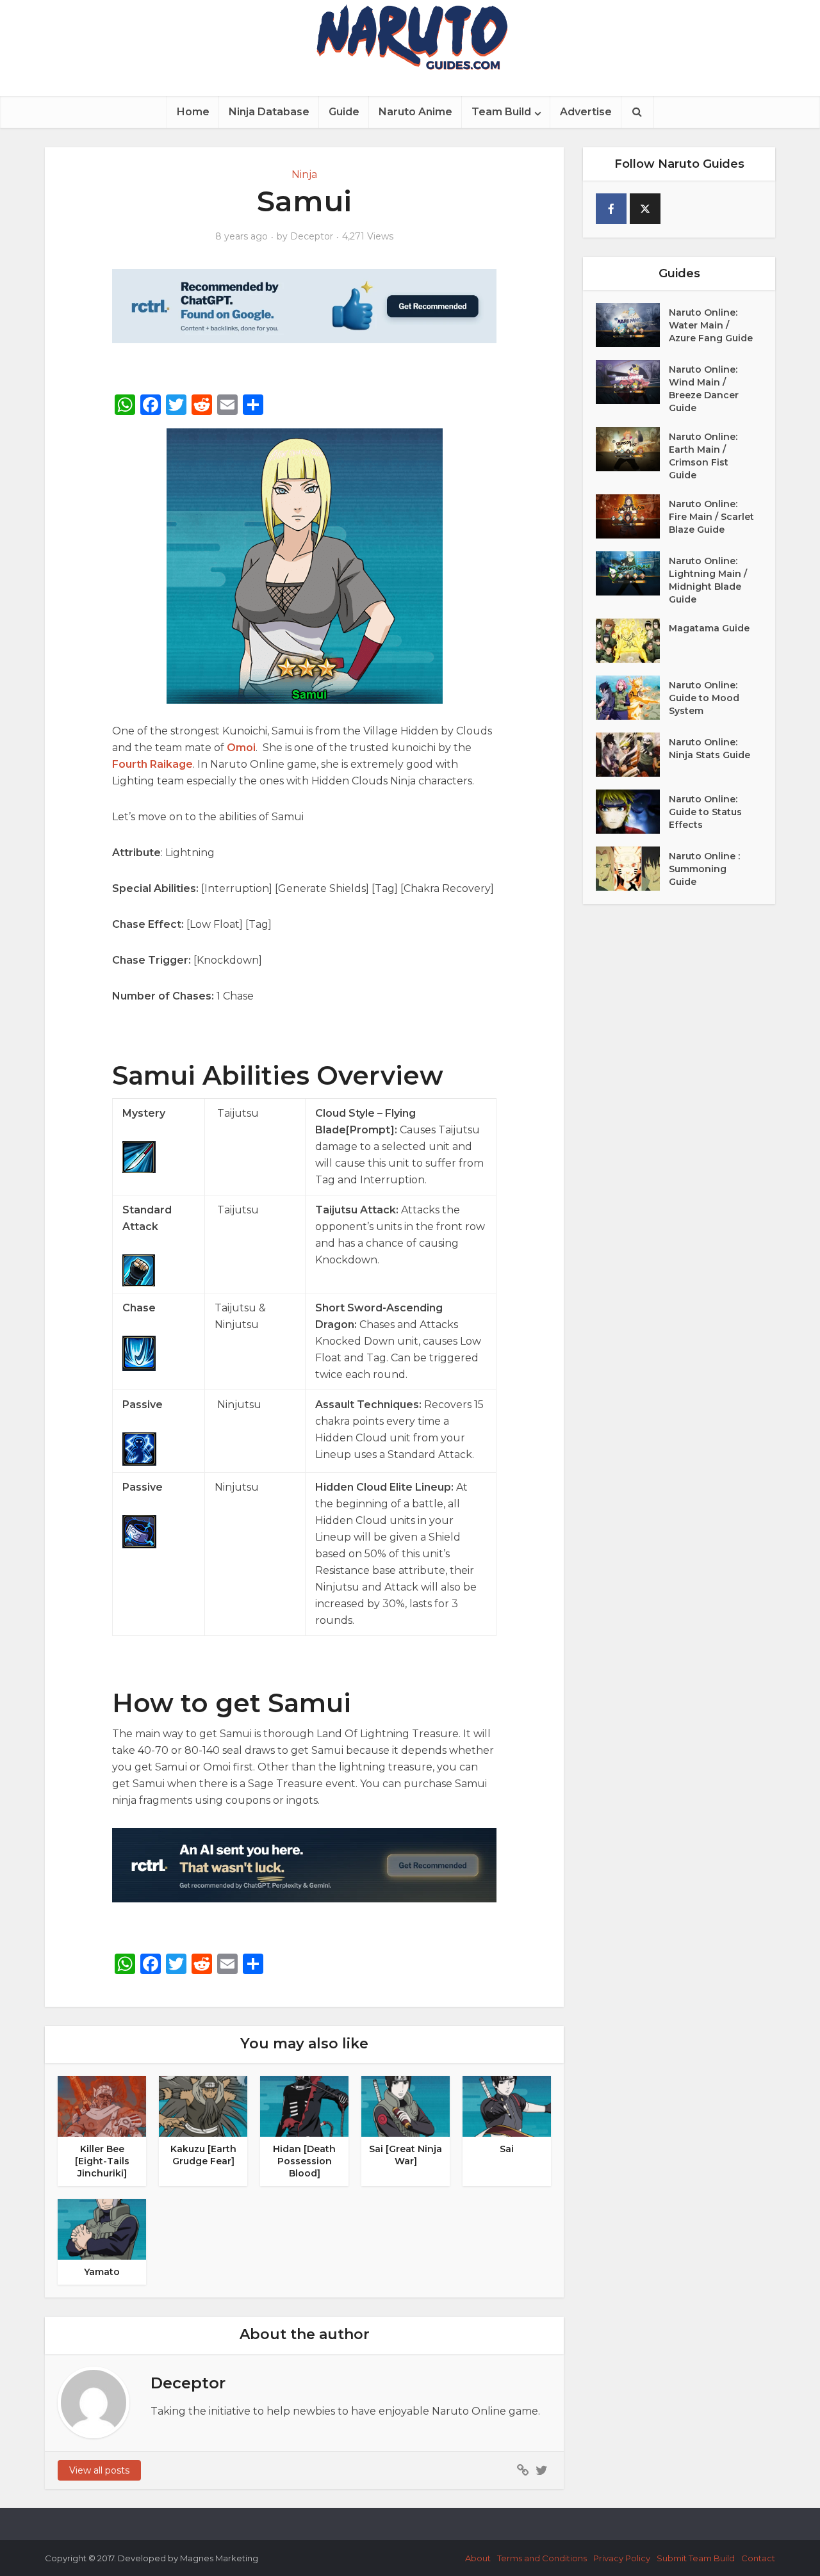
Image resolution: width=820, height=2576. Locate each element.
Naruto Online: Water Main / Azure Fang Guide (711, 325)
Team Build (501, 112)
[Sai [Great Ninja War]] (406, 2106)
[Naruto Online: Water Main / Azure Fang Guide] (632, 325)
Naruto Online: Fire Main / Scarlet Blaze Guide (711, 517)
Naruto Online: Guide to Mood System (704, 698)
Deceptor (312, 236)
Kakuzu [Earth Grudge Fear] (203, 2155)
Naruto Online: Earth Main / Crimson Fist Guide (703, 456)
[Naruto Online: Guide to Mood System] (632, 698)
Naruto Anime (415, 112)
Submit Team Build (696, 2558)
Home (193, 112)
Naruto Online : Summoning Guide (704, 869)
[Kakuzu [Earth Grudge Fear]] (203, 2106)
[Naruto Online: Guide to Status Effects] (632, 812)
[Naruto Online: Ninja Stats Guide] (632, 755)
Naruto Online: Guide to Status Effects (705, 812)
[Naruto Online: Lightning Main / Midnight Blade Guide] (632, 573)
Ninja (304, 174)
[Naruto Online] (410, 37)
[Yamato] (102, 2229)
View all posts (99, 2470)
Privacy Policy (622, 2558)
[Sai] (507, 2106)
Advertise (586, 112)
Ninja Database (269, 112)
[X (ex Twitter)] (645, 209)
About (478, 2558)
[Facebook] (611, 209)
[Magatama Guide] (632, 641)
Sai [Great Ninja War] (406, 2155)
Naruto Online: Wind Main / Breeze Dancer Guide (704, 389)
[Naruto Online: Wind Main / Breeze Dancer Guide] (632, 382)
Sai (507, 2149)
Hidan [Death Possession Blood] (304, 2161)
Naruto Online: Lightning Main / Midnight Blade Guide (708, 580)
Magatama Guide (709, 628)
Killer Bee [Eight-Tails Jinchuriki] (102, 2161)
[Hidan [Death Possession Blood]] (304, 2106)
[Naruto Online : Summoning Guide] (632, 869)
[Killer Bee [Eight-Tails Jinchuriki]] (102, 2106)
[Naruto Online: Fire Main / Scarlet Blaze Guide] (632, 516)
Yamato (102, 2272)
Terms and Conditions (542, 2558)
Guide (344, 112)
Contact (758, 2558)
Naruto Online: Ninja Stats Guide (709, 749)
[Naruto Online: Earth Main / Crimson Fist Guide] (632, 449)
